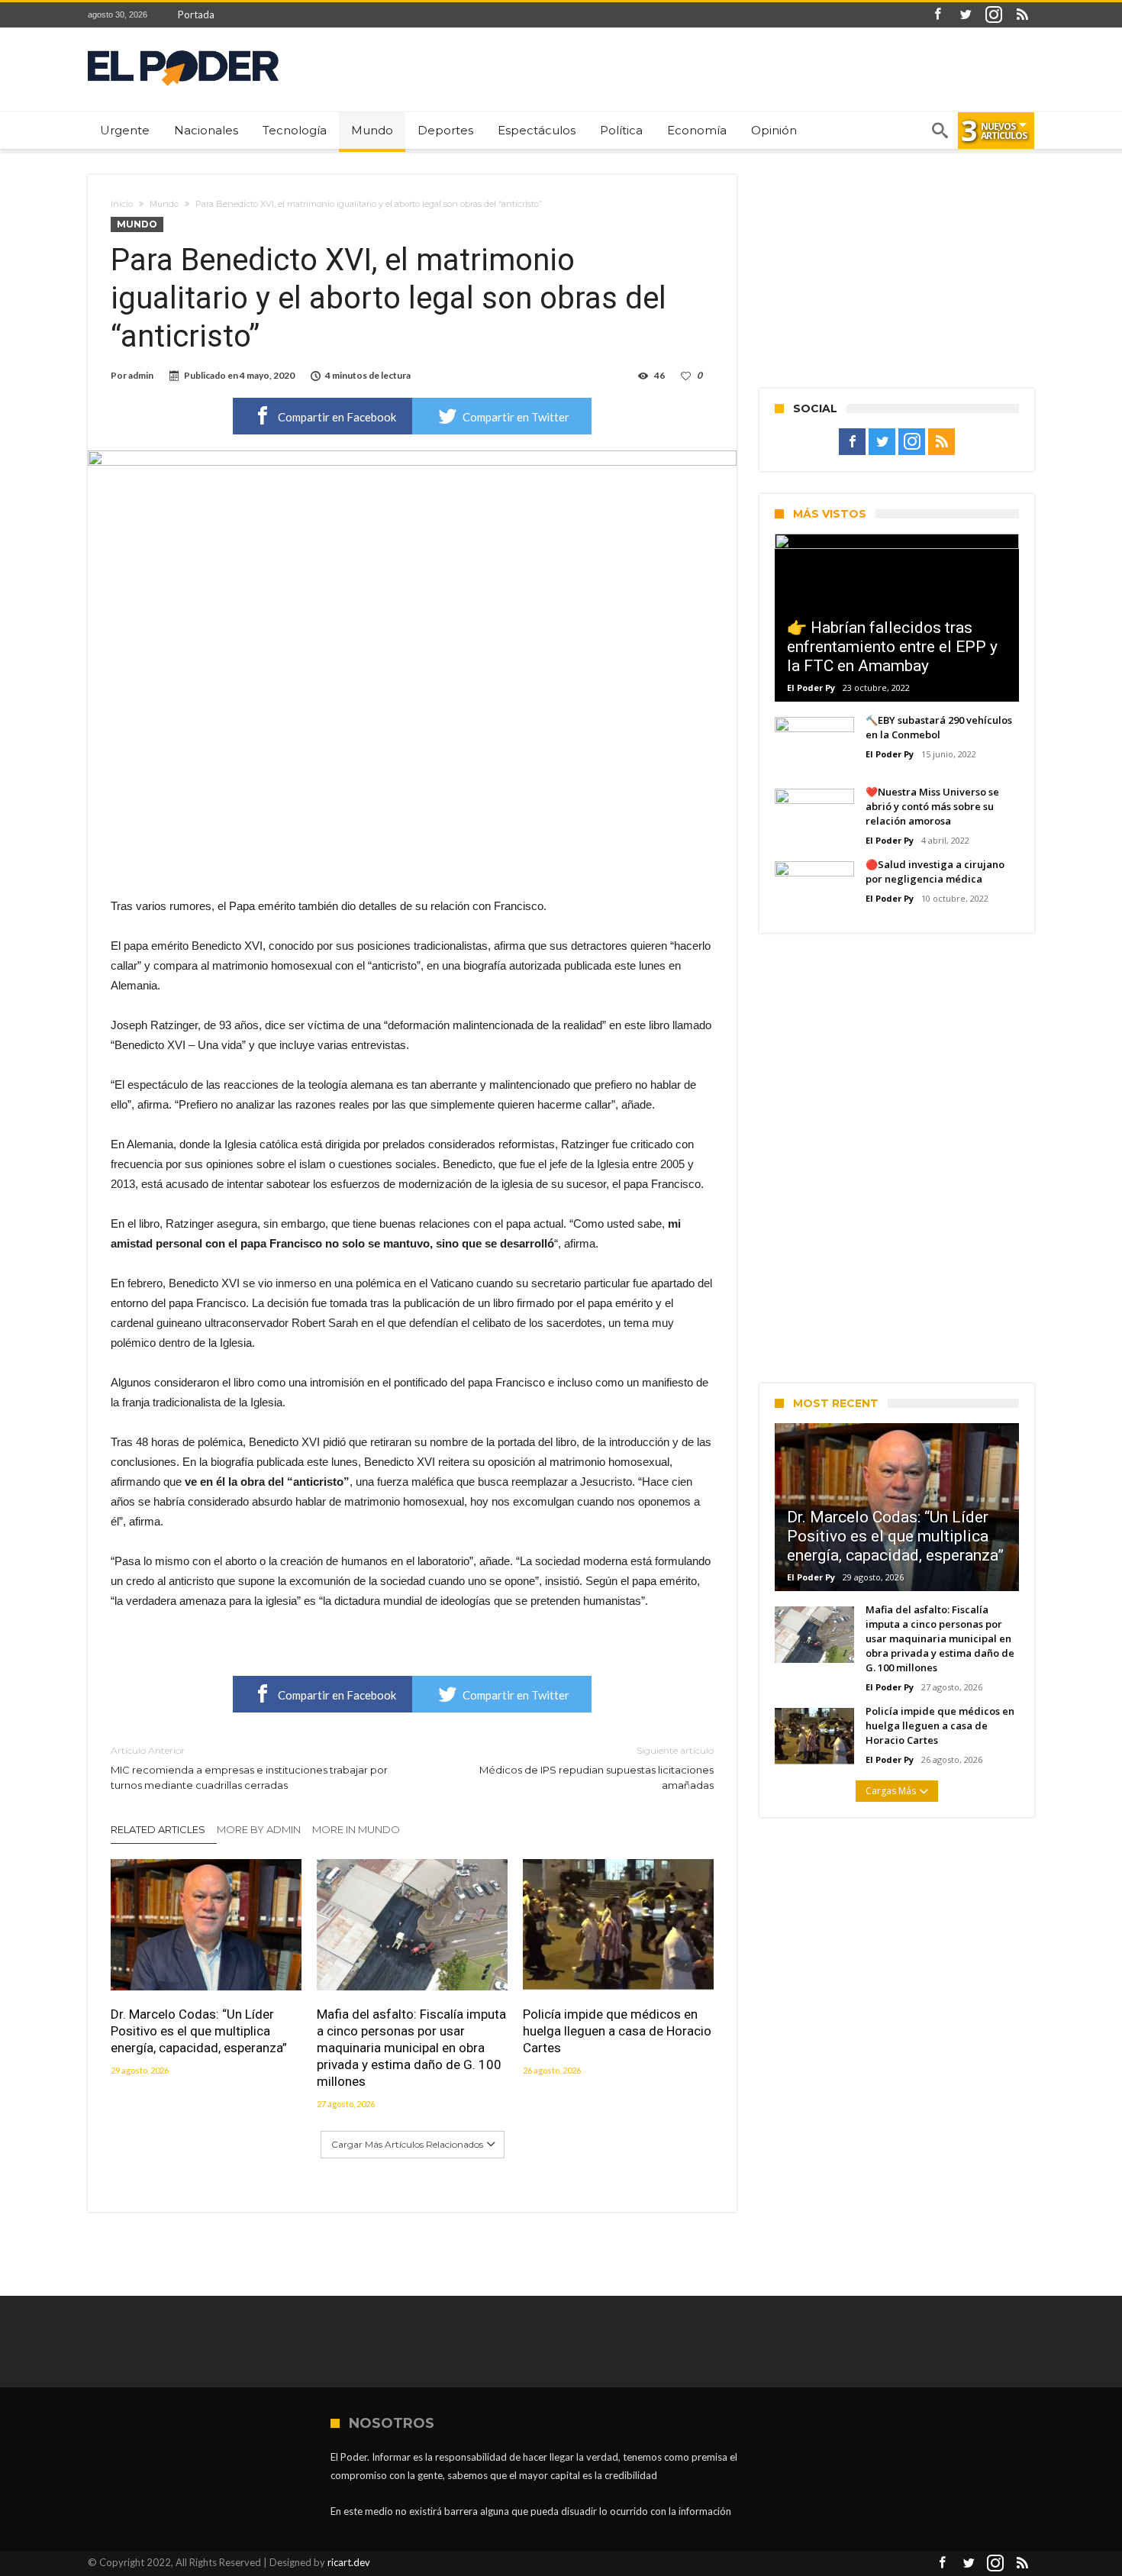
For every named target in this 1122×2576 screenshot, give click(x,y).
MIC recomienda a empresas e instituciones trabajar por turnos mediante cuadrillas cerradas (249, 1768)
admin (141, 375)
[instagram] (994, 15)
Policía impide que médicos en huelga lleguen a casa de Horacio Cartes (617, 2031)
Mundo (164, 204)
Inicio (122, 204)
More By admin (259, 1829)
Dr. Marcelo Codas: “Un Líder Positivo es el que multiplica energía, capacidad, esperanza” (199, 2031)
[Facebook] (937, 15)
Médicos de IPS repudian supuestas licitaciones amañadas (596, 1768)
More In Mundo (356, 1829)
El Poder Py (811, 688)
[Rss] (1022, 15)
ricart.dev (349, 2562)
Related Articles (158, 1829)
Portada (196, 15)
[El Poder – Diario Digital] (183, 50)
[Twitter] (966, 15)
